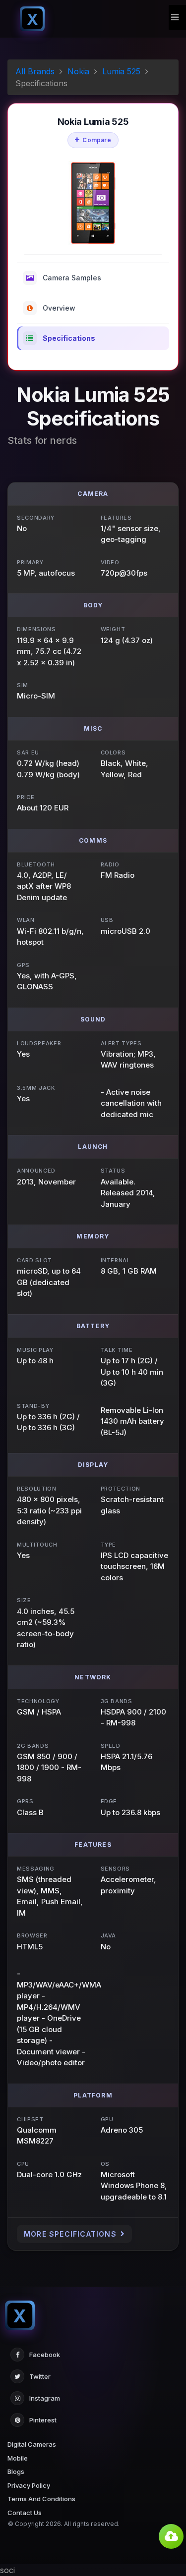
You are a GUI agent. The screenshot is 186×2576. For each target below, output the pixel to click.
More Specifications (70, 2234)
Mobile (18, 2458)
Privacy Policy (29, 2485)
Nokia (78, 71)
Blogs (16, 2471)
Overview (59, 308)
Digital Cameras (32, 2444)
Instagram (45, 2398)
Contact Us (25, 2513)
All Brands (35, 71)
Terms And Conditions (41, 2499)
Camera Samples (72, 278)
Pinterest (43, 2420)
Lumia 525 (121, 71)
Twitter (40, 2376)
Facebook (45, 2355)
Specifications (69, 338)
